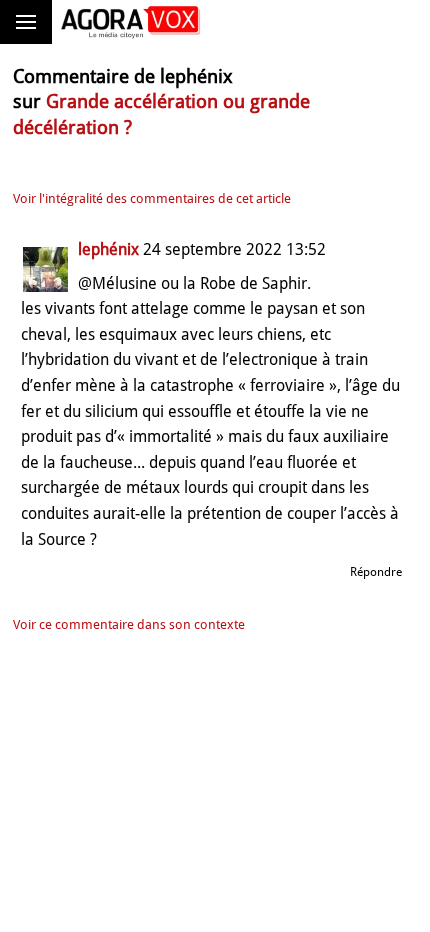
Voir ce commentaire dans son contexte (129, 624)
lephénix (108, 249)
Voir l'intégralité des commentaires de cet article (152, 198)
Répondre (376, 572)
